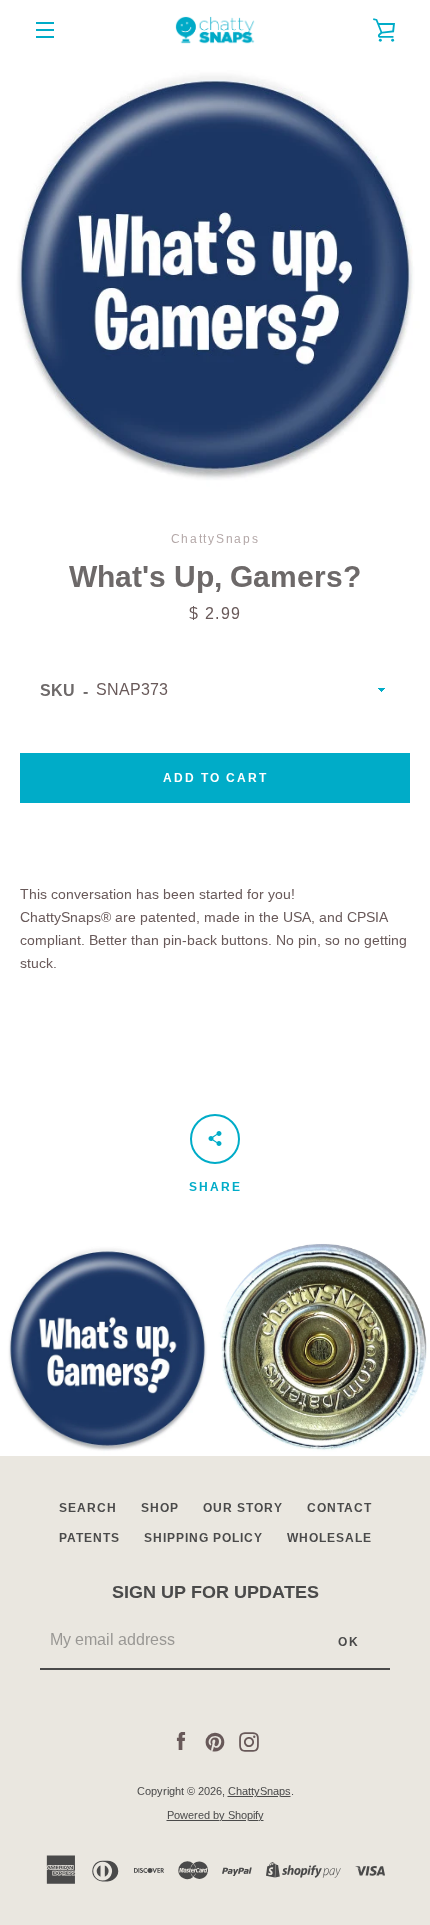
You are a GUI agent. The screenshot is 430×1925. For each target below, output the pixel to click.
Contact (339, 1508)
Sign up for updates (215, 1592)
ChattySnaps (259, 1791)
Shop (160, 1508)
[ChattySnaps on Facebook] (181, 1741)
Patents (89, 1538)
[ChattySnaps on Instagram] (249, 1741)
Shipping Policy (203, 1538)
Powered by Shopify (215, 1815)
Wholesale (329, 1538)
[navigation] (45, 30)
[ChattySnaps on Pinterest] (215, 1741)
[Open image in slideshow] (215, 275)
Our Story (243, 1508)
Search (88, 1508)
